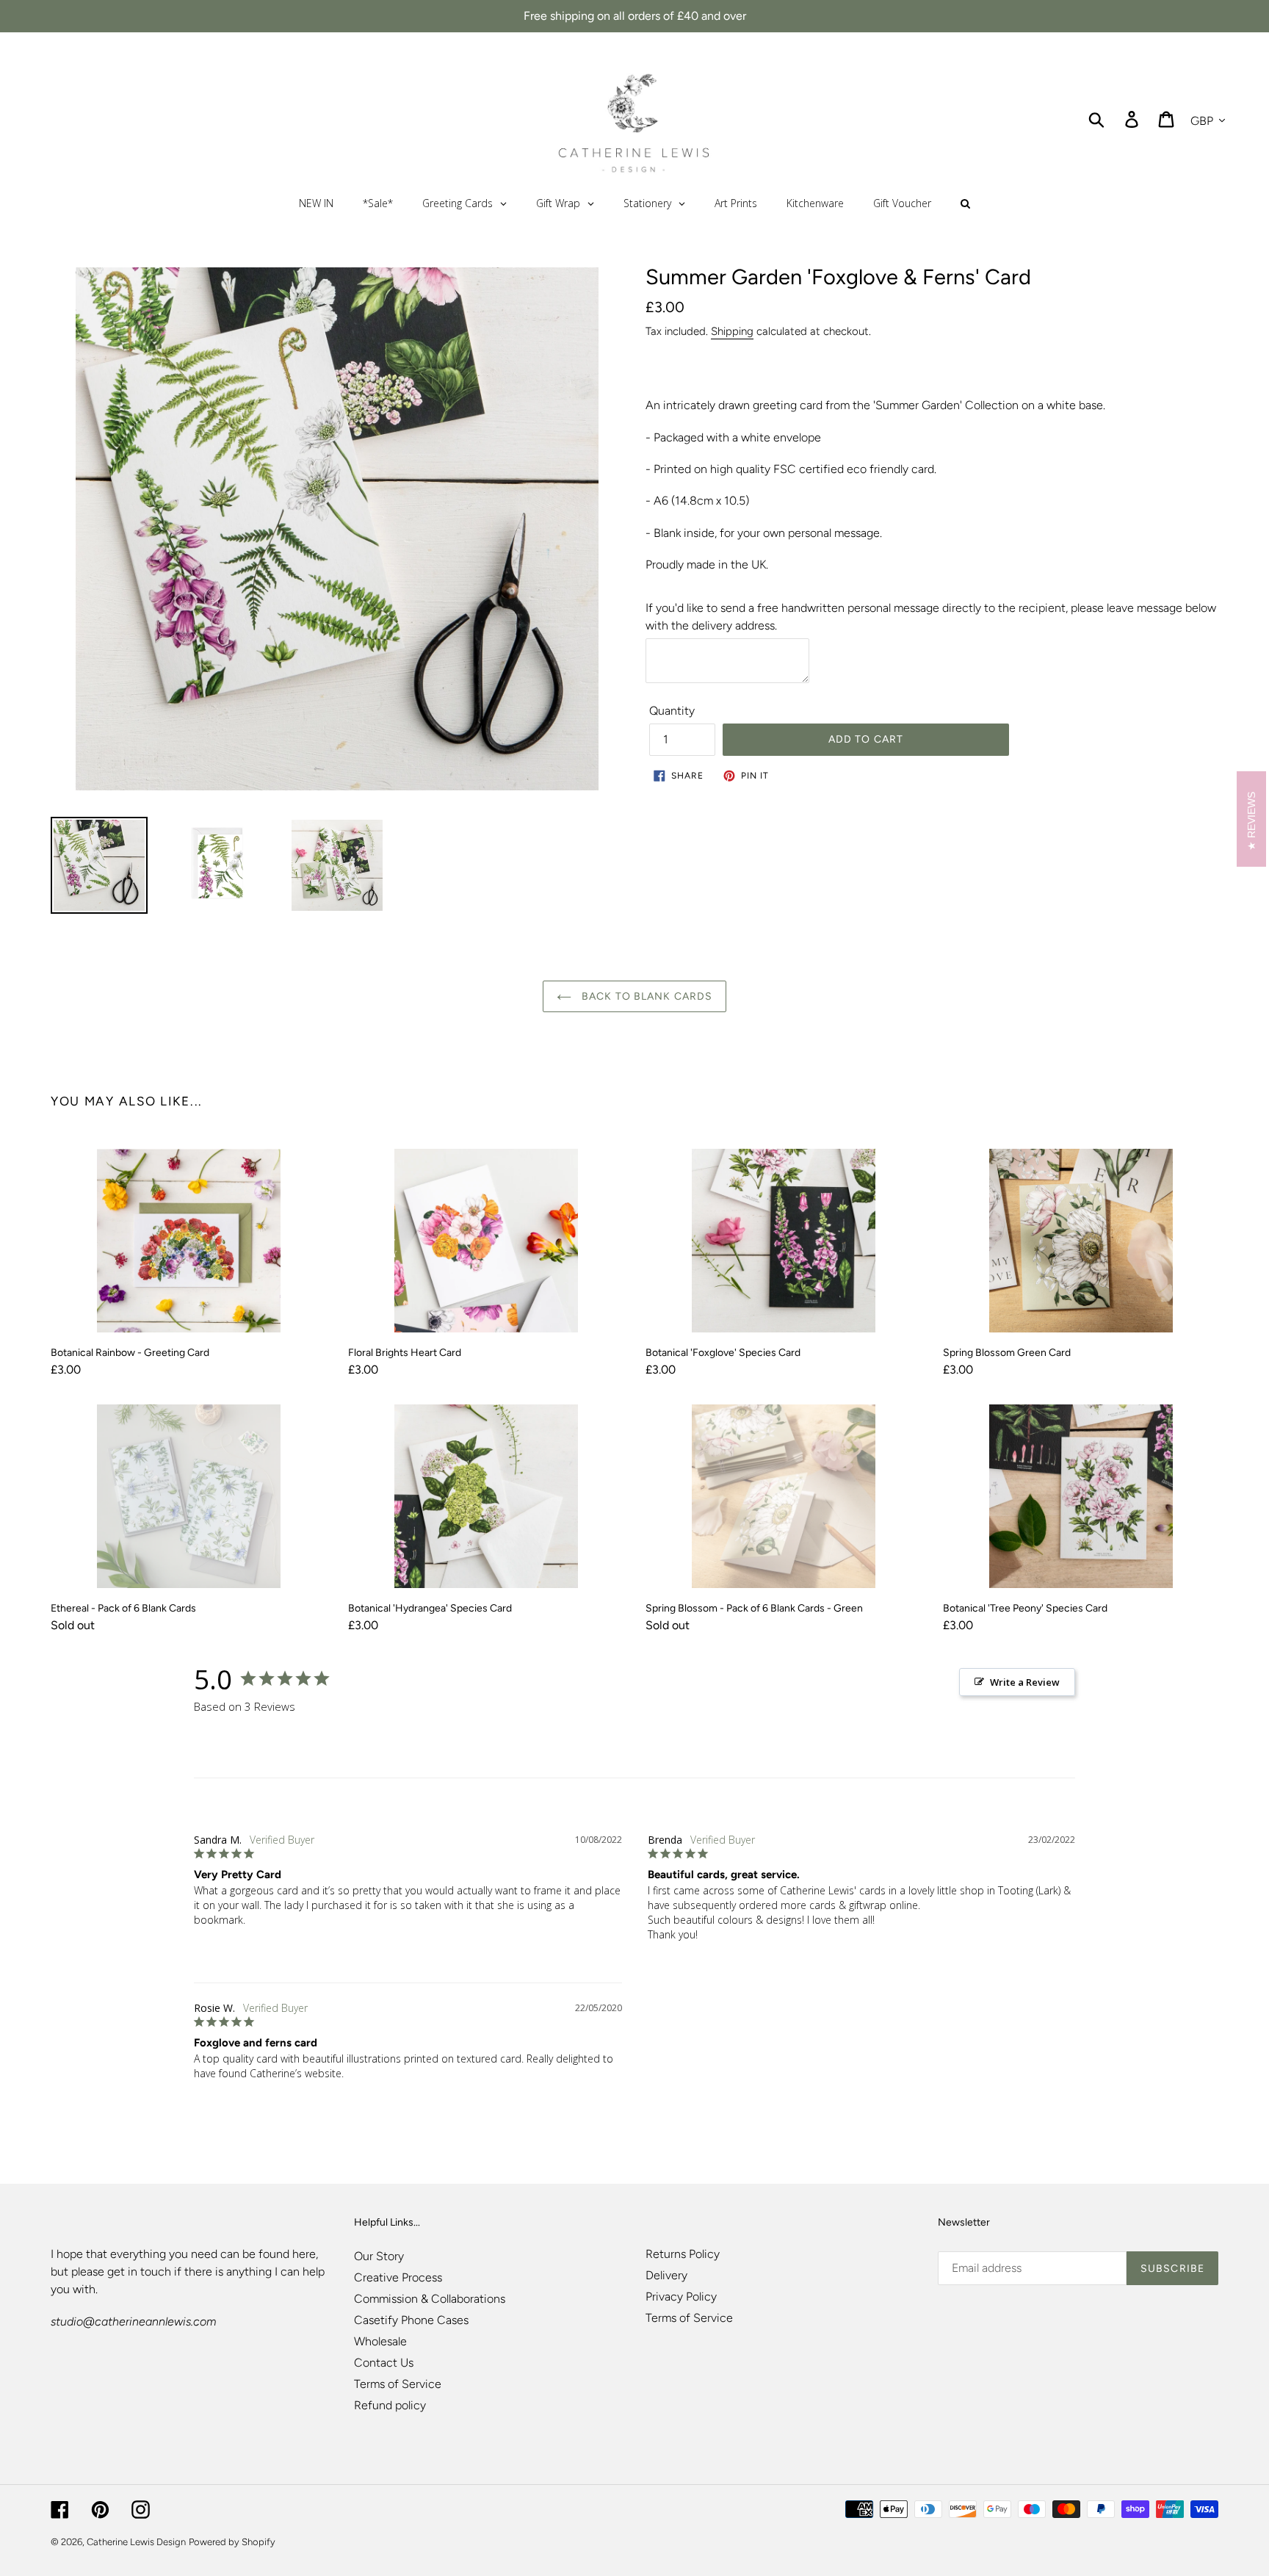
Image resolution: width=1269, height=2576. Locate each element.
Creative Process (398, 2277)
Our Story (379, 2256)
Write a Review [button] (1025, 1682)
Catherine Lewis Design (136, 2542)
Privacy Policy (681, 2297)
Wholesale (380, 2341)
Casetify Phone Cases (411, 2320)
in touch (149, 2272)
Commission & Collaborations (430, 2299)
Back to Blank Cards (646, 996)
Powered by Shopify (232, 2542)
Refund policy (390, 2405)
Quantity (672, 711)
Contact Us (384, 2363)
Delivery (666, 2275)
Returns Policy (683, 2254)
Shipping (732, 331)
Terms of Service (398, 2384)
